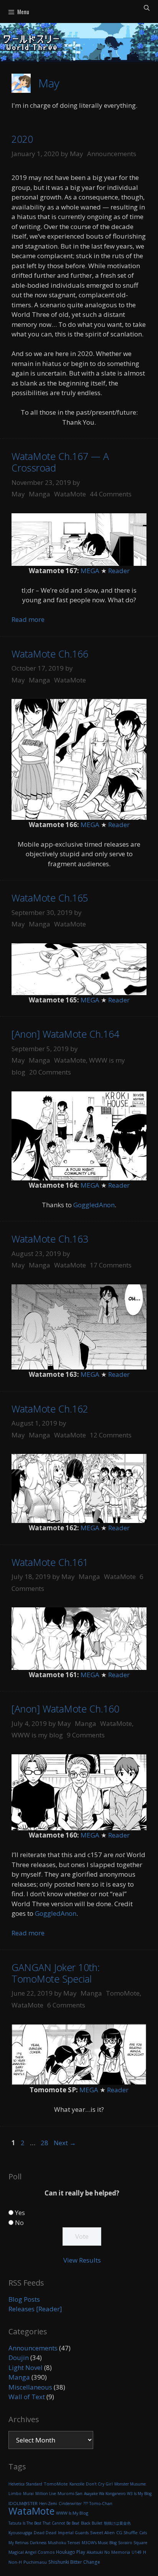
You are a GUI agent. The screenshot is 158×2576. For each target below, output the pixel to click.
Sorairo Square (133, 2543)
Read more (28, 619)
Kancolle (77, 2484)
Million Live (46, 2494)
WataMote (70, 494)
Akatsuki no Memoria (108, 2552)
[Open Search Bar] (147, 7)
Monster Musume (130, 2484)
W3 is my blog (139, 2494)
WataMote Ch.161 (50, 1562)
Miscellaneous (30, 2387)
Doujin (19, 2358)
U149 (137, 2552)
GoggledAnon (94, 1205)
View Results (82, 2260)
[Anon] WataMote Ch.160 (65, 1709)
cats (143, 2533)
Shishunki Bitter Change (74, 2562)
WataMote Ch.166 (50, 654)
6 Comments (66, 2005)
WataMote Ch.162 (50, 1409)
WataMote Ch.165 (50, 898)
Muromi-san (70, 2493)
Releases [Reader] (35, 2309)
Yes (20, 2213)
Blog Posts (24, 2299)
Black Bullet (92, 2523)
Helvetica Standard (25, 2484)
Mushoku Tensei (64, 2543)
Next (65, 2143)
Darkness (38, 2543)
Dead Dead (45, 2533)
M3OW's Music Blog (99, 2543)
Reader (119, 571)
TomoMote (123, 1993)
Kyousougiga (20, 2533)
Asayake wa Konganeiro (105, 2494)
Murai (28, 2494)
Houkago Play (71, 2552)
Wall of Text (27, 2397)
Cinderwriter (70, 2503)
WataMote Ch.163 (50, 1239)
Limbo (15, 2494)
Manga (39, 494)
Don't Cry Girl (99, 2484)
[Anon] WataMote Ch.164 (65, 1034)
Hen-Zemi (48, 2503)
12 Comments (111, 1435)
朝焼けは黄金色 (117, 2523)
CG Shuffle (127, 2532)
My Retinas (18, 2543)
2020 (22, 139)
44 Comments (111, 494)
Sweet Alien (102, 2532)
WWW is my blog (37, 1735)
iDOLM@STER (23, 2503)
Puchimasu (35, 2562)
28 (45, 2143)
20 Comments (50, 1072)
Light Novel (26, 2368)
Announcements (112, 154)
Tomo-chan (101, 2503)
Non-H (15, 2562)
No (19, 2222)
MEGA (90, 571)
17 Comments (111, 1265)
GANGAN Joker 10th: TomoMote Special (56, 1973)
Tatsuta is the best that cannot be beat (44, 2523)
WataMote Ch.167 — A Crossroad (60, 462)
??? (86, 2503)
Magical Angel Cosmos (31, 2552)
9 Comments (86, 1735)
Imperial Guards (73, 2533)
